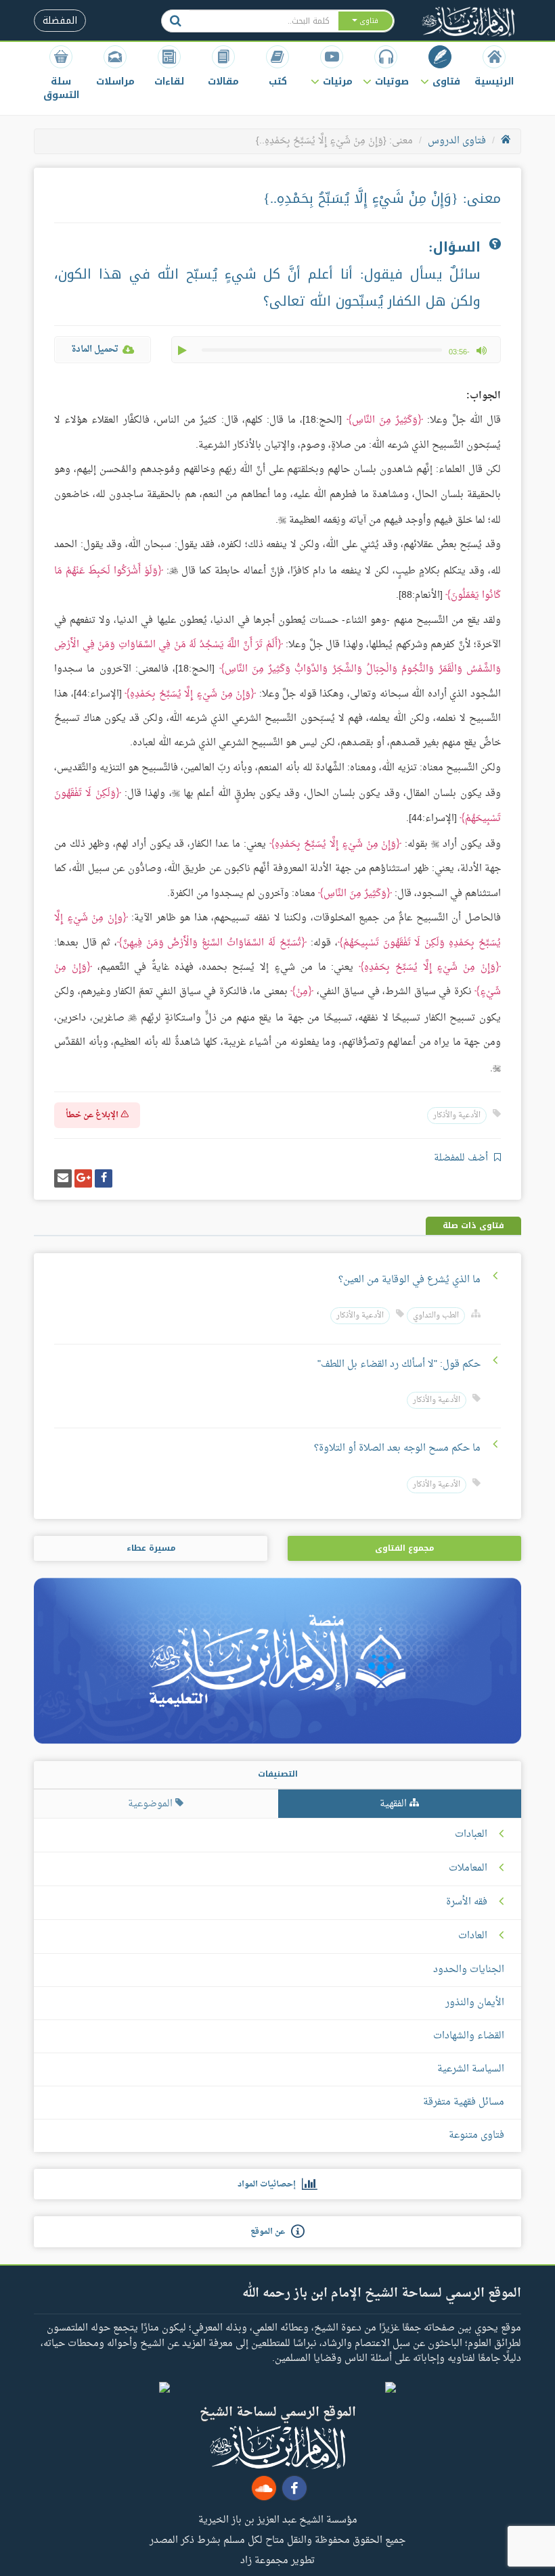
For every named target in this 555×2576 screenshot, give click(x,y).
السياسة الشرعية (471, 2069)
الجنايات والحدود (469, 1970)
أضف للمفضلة (462, 1158)
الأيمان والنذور (475, 2003)
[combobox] (263, 21)
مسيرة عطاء (151, 1548)
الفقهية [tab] (395, 1804)
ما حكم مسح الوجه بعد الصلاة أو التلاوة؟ (397, 1448)
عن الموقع (271, 2232)
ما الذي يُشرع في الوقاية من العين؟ (409, 1280)
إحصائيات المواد (270, 2184)
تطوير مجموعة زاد (277, 2560)
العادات (473, 1936)
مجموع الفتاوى (404, 1548)
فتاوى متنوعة (476, 2135)
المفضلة (60, 21)
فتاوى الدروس (457, 141)
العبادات (471, 1835)
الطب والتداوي (436, 1316)
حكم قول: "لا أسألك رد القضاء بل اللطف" (399, 1364)
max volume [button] (481, 350)
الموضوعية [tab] (152, 1804)
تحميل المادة (95, 349)
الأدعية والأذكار (457, 1116)
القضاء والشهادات (469, 2036)
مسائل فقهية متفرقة (464, 2102)
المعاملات (468, 1869)
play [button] (183, 350)
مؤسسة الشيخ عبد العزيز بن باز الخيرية (278, 2519)
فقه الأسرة (467, 1902)
